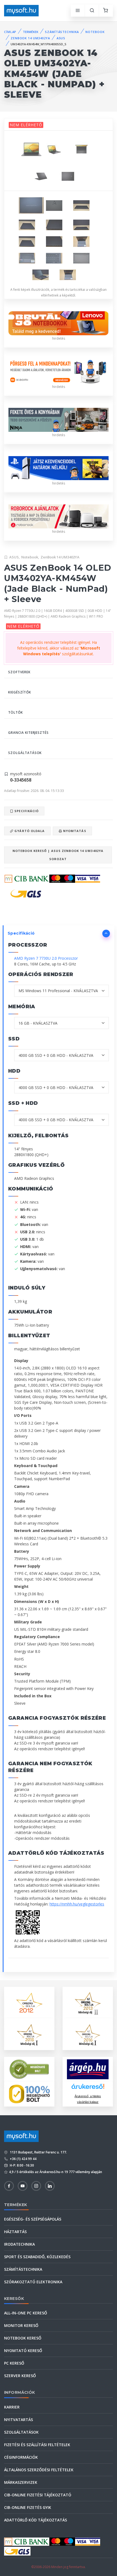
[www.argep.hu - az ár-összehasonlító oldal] (88, 2069)
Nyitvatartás (19, 2420)
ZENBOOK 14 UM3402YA (30, 38)
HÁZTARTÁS (15, 2232)
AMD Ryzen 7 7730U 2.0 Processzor (46, 958)
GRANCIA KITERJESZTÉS (28, 733)
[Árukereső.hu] (88, 2088)
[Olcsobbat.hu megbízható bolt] (29, 2094)
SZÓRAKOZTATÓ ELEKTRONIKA (33, 2282)
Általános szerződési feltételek (39, 2470)
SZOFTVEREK (19, 672)
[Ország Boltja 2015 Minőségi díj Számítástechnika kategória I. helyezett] (29, 2034)
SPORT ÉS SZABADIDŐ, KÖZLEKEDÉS (37, 2257)
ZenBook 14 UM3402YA (60, 557)
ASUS (61, 38)
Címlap (10, 32)
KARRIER (12, 2407)
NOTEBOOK (95, 32)
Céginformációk (21, 2457)
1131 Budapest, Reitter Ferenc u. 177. (38, 2152)
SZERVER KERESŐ (20, 2376)
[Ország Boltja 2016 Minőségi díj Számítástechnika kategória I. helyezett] (88, 2034)
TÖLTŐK (16, 712)
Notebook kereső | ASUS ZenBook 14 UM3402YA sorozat (58, 855)
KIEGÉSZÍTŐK (20, 692)
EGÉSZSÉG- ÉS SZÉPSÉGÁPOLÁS (33, 2219)
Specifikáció (26, 811)
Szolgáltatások (21, 2432)
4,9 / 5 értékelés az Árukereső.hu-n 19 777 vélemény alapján (56, 2172)
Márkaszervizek (21, 2482)
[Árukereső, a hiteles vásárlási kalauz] (29, 2069)
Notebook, (30, 557)
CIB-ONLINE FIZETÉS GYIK (28, 2507)
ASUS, (15, 557)
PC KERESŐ (14, 2363)
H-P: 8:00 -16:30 (21, 2165)
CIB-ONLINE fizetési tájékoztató (38, 2495)
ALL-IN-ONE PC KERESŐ (26, 2313)
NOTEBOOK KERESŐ (23, 2338)
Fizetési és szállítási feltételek (37, 2445)
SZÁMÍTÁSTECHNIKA (62, 32)
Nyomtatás (74, 831)
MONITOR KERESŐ (21, 2325)
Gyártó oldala (29, 831)
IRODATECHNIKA (19, 2244)
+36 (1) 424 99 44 (23, 2159)
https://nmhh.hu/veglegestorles (77, 1904)
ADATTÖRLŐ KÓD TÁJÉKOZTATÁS (36, 2520)
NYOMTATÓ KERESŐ (23, 2351)
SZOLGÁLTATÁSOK (25, 753)
